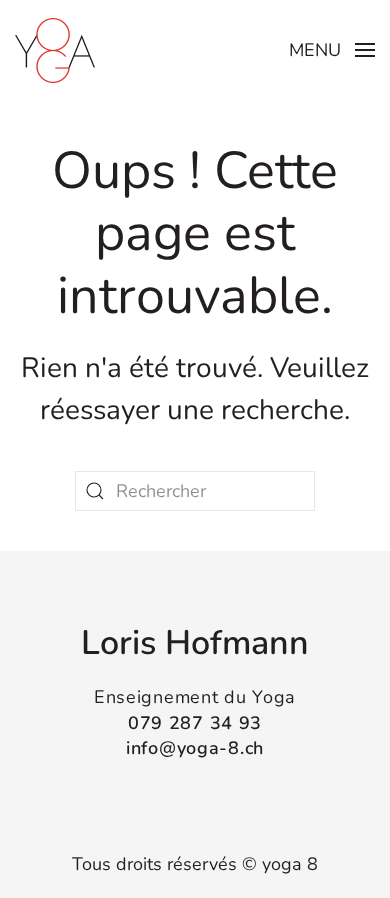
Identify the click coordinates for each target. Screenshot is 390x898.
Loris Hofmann (195, 643)
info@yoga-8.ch (195, 748)
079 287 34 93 (195, 723)
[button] (332, 50)
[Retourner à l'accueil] (55, 50)
